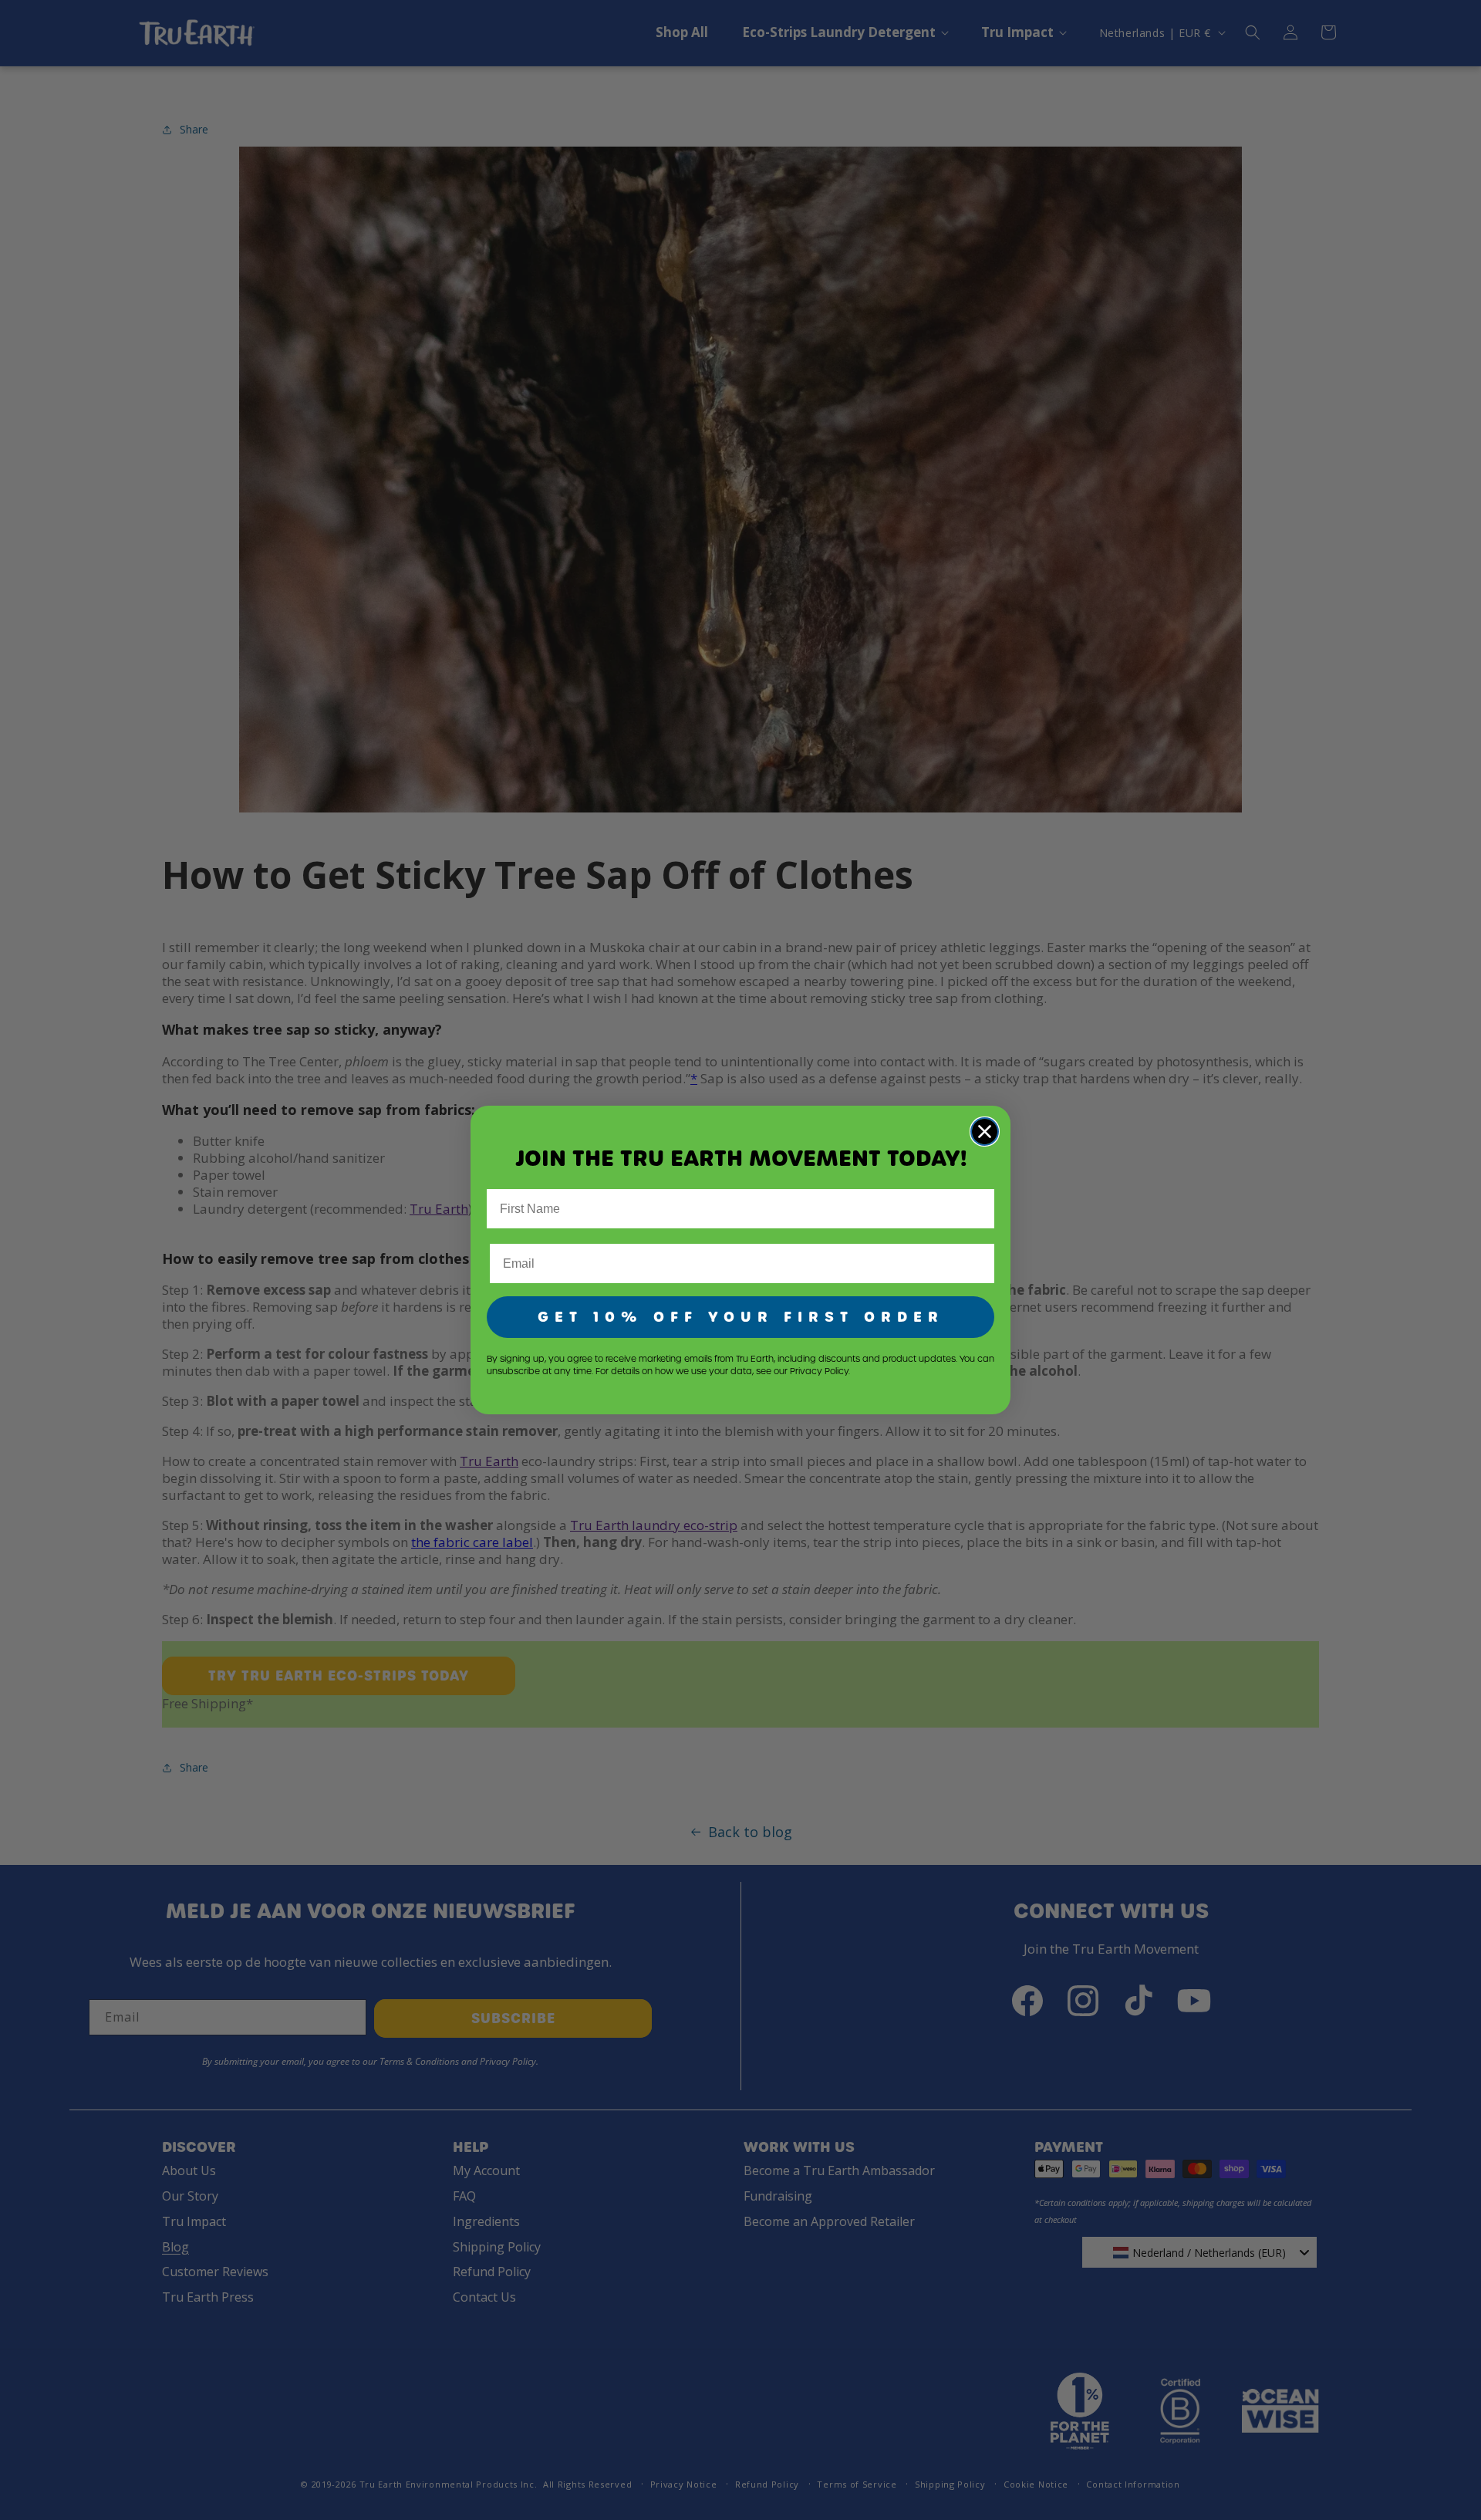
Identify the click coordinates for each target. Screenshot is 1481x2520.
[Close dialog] (985, 1132)
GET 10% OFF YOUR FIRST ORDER (741, 1317)
